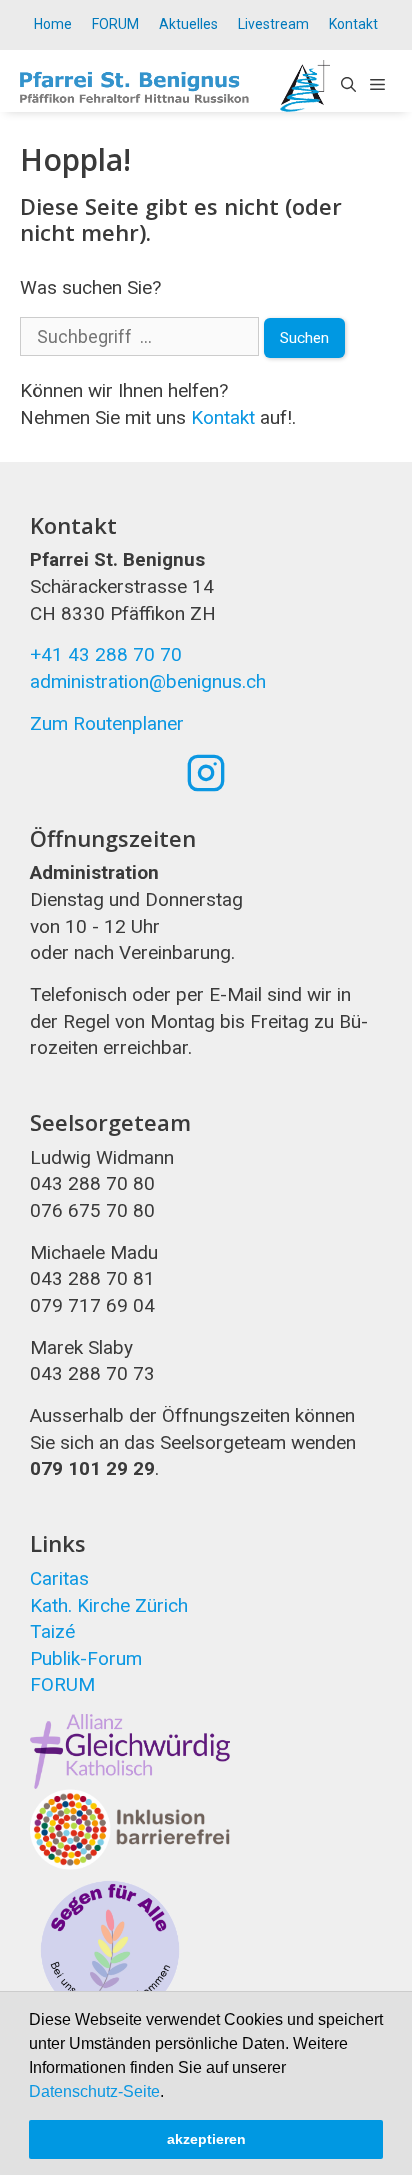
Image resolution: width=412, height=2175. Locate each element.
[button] (171, 2093)
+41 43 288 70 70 (106, 654)
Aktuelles (188, 24)
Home (53, 24)
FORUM (115, 24)
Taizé (52, 1631)
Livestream (273, 24)
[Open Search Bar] (348, 86)
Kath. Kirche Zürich (109, 1605)
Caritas (59, 1578)
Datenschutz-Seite (94, 2091)
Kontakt (353, 24)
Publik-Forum (86, 1658)
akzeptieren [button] (206, 2139)
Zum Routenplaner (107, 723)
